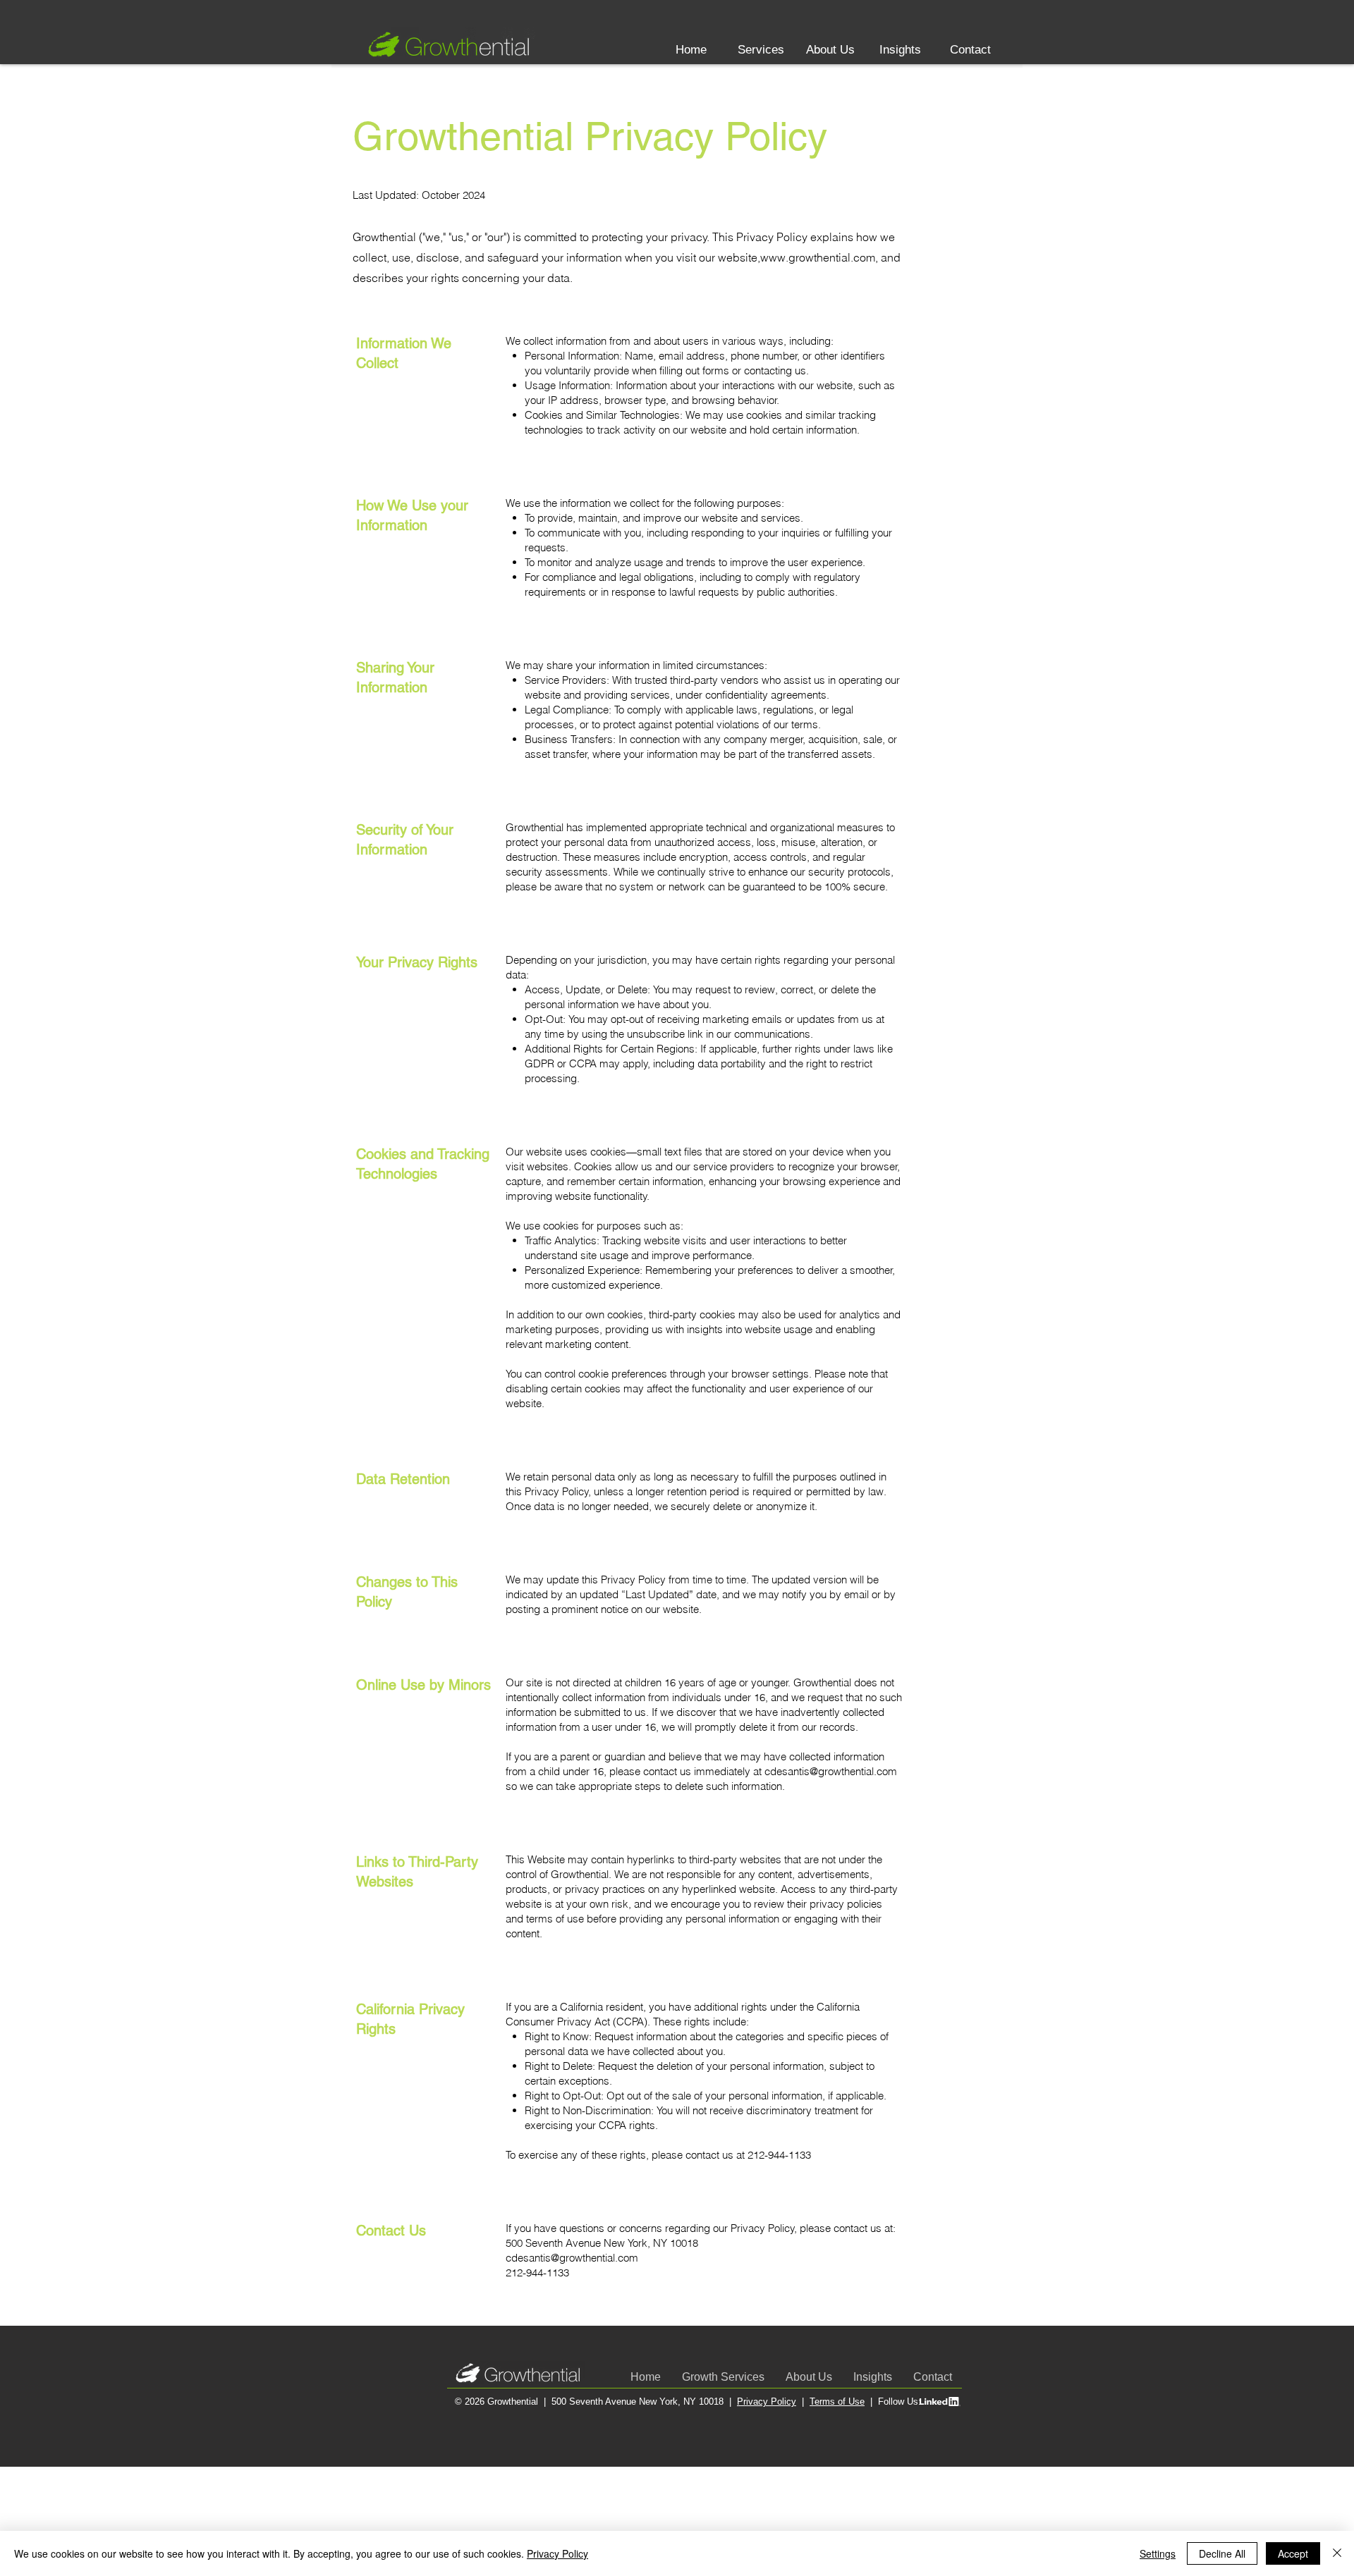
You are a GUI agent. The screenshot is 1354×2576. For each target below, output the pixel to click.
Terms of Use (837, 2402)
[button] (761, 50)
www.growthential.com (818, 257)
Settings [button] (1158, 2553)
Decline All (1222, 2553)
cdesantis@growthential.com (831, 1771)
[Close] (1337, 2553)
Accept (1293, 2553)
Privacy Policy (767, 2402)
